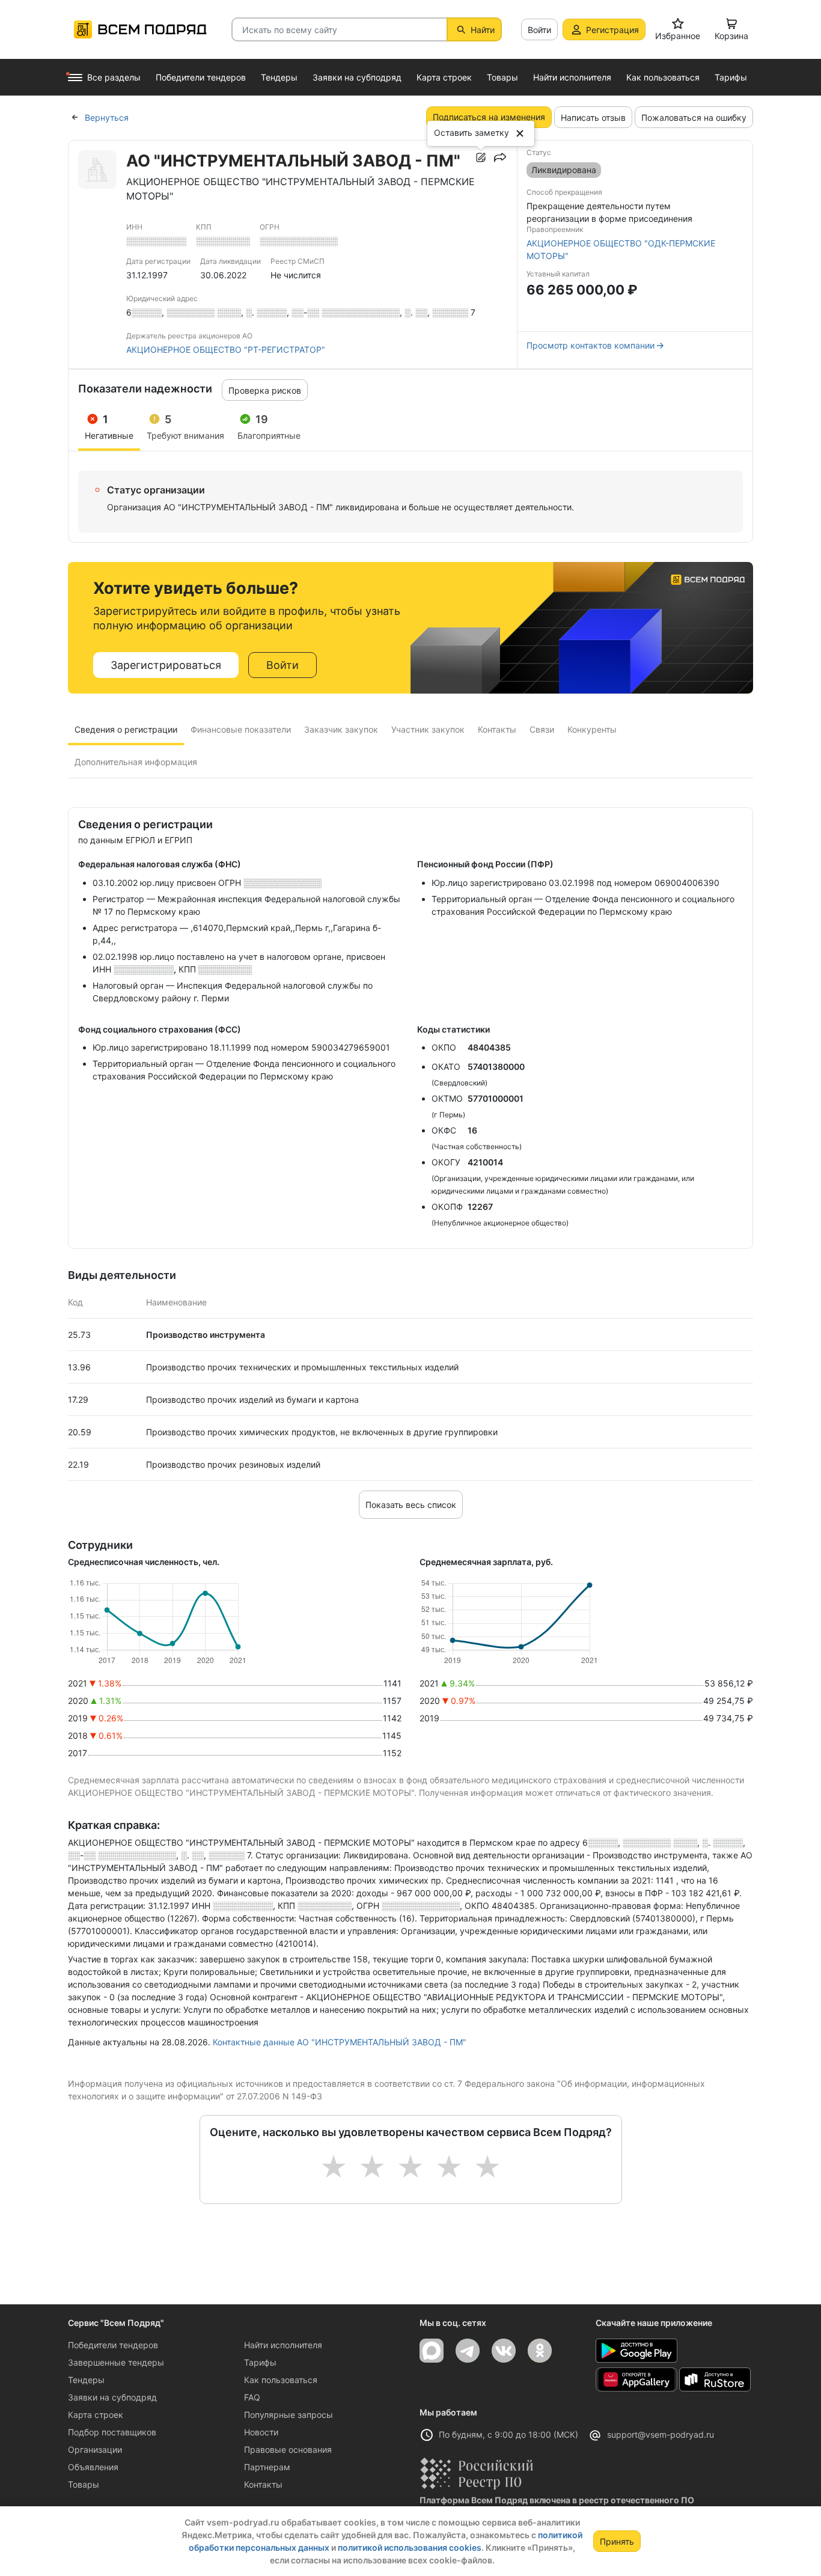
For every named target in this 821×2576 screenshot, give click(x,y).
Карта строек (96, 2415)
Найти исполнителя (283, 2345)
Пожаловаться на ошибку (694, 118)
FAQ (252, 2397)
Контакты (263, 2484)
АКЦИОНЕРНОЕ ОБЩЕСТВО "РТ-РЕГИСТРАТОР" (226, 349)
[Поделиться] (500, 157)
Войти (539, 30)
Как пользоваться (281, 2380)
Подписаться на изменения (489, 117)
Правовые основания (288, 2449)
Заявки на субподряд (112, 2397)
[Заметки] (481, 157)
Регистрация (612, 30)
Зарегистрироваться (166, 665)
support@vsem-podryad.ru (661, 2434)
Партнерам (267, 2467)
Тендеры (86, 2380)
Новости (261, 2432)
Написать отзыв (593, 118)
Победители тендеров (113, 2345)
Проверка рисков (265, 390)
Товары (84, 2484)
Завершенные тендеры (116, 2362)
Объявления (93, 2467)
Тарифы (260, 2362)
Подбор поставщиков (112, 2432)
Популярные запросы (288, 2415)
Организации (95, 2449)
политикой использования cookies (410, 2547)
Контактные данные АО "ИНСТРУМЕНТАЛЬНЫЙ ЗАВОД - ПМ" (340, 2042)
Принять (617, 2541)
